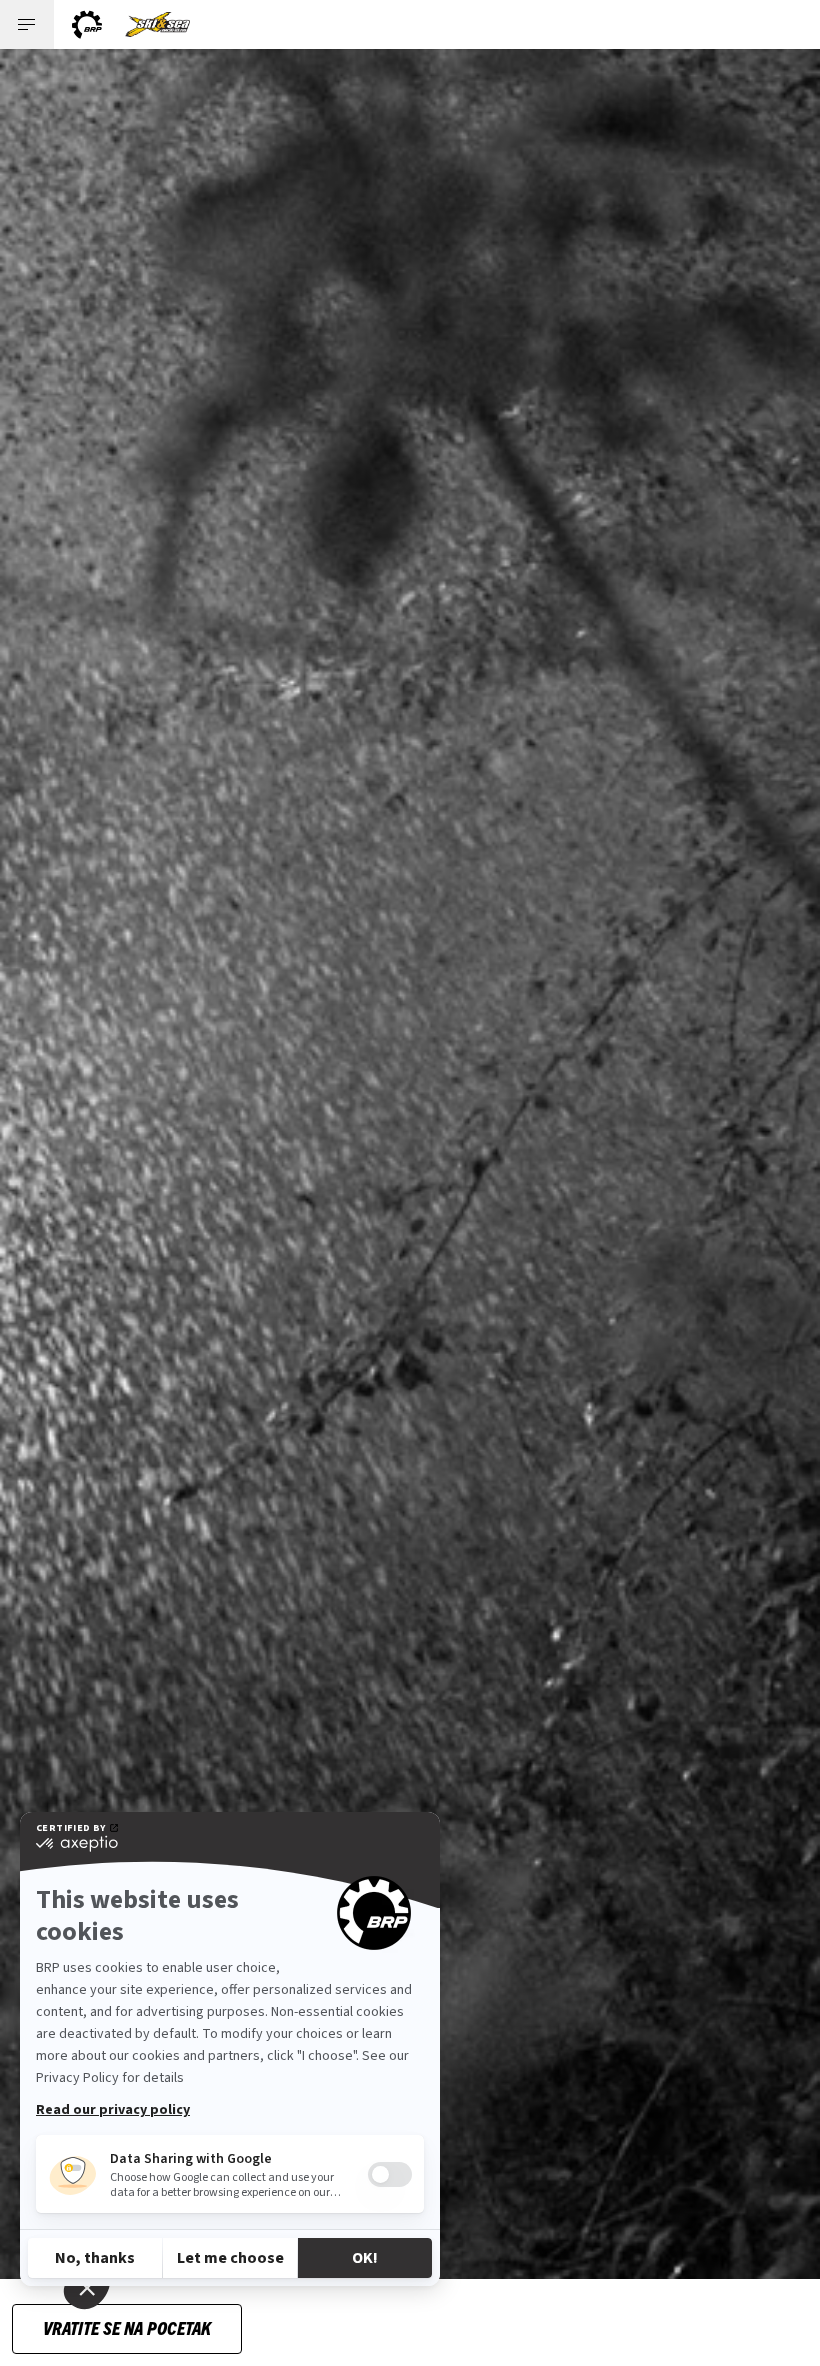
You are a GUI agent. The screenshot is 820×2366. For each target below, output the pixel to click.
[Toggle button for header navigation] (27, 24)
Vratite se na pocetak (127, 2327)
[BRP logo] (87, 24)
